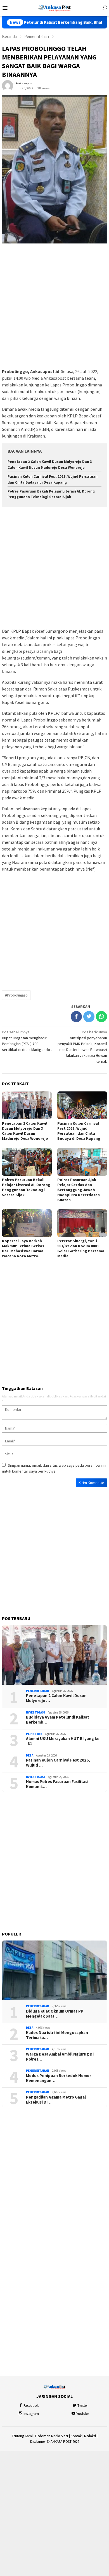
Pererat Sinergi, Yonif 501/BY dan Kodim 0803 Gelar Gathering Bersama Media (81, 1248)
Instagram (31, 2414)
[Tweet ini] (89, 1017)
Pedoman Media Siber (52, 2436)
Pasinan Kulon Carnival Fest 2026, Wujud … (58, 1763)
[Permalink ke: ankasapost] (8, 85)
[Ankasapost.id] (54, 8)
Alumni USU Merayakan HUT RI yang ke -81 (63, 1741)
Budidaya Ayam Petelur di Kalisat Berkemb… (58, 1720)
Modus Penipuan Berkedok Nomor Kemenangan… (59, 2078)
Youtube (83, 2414)
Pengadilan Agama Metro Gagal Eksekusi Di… (56, 2100)
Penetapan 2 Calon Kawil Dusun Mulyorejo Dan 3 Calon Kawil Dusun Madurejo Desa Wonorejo (25, 1131)
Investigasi (35, 1712)
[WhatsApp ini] (101, 1017)
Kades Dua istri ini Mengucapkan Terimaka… (57, 2035)
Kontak (76, 2436)
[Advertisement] (54, 306)
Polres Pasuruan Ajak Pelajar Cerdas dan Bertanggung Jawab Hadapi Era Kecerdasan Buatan (79, 1190)
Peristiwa (34, 1734)
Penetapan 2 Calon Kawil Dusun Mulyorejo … (56, 1698)
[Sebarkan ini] (76, 1017)
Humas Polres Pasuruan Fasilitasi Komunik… (57, 1784)
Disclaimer (38, 2442)
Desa (30, 1755)
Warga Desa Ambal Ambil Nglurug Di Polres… (60, 2057)
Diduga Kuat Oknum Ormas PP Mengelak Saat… (55, 2014)
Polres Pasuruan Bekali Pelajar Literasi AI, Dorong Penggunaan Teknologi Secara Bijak (26, 1187)
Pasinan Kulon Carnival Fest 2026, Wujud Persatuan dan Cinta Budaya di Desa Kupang (79, 1131)
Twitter (83, 2406)
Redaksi (90, 2436)
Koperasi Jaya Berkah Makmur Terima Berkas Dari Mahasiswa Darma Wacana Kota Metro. (23, 1248)
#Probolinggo (16, 995)
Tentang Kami (22, 2436)
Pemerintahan (38, 1691)
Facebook (31, 2406)
